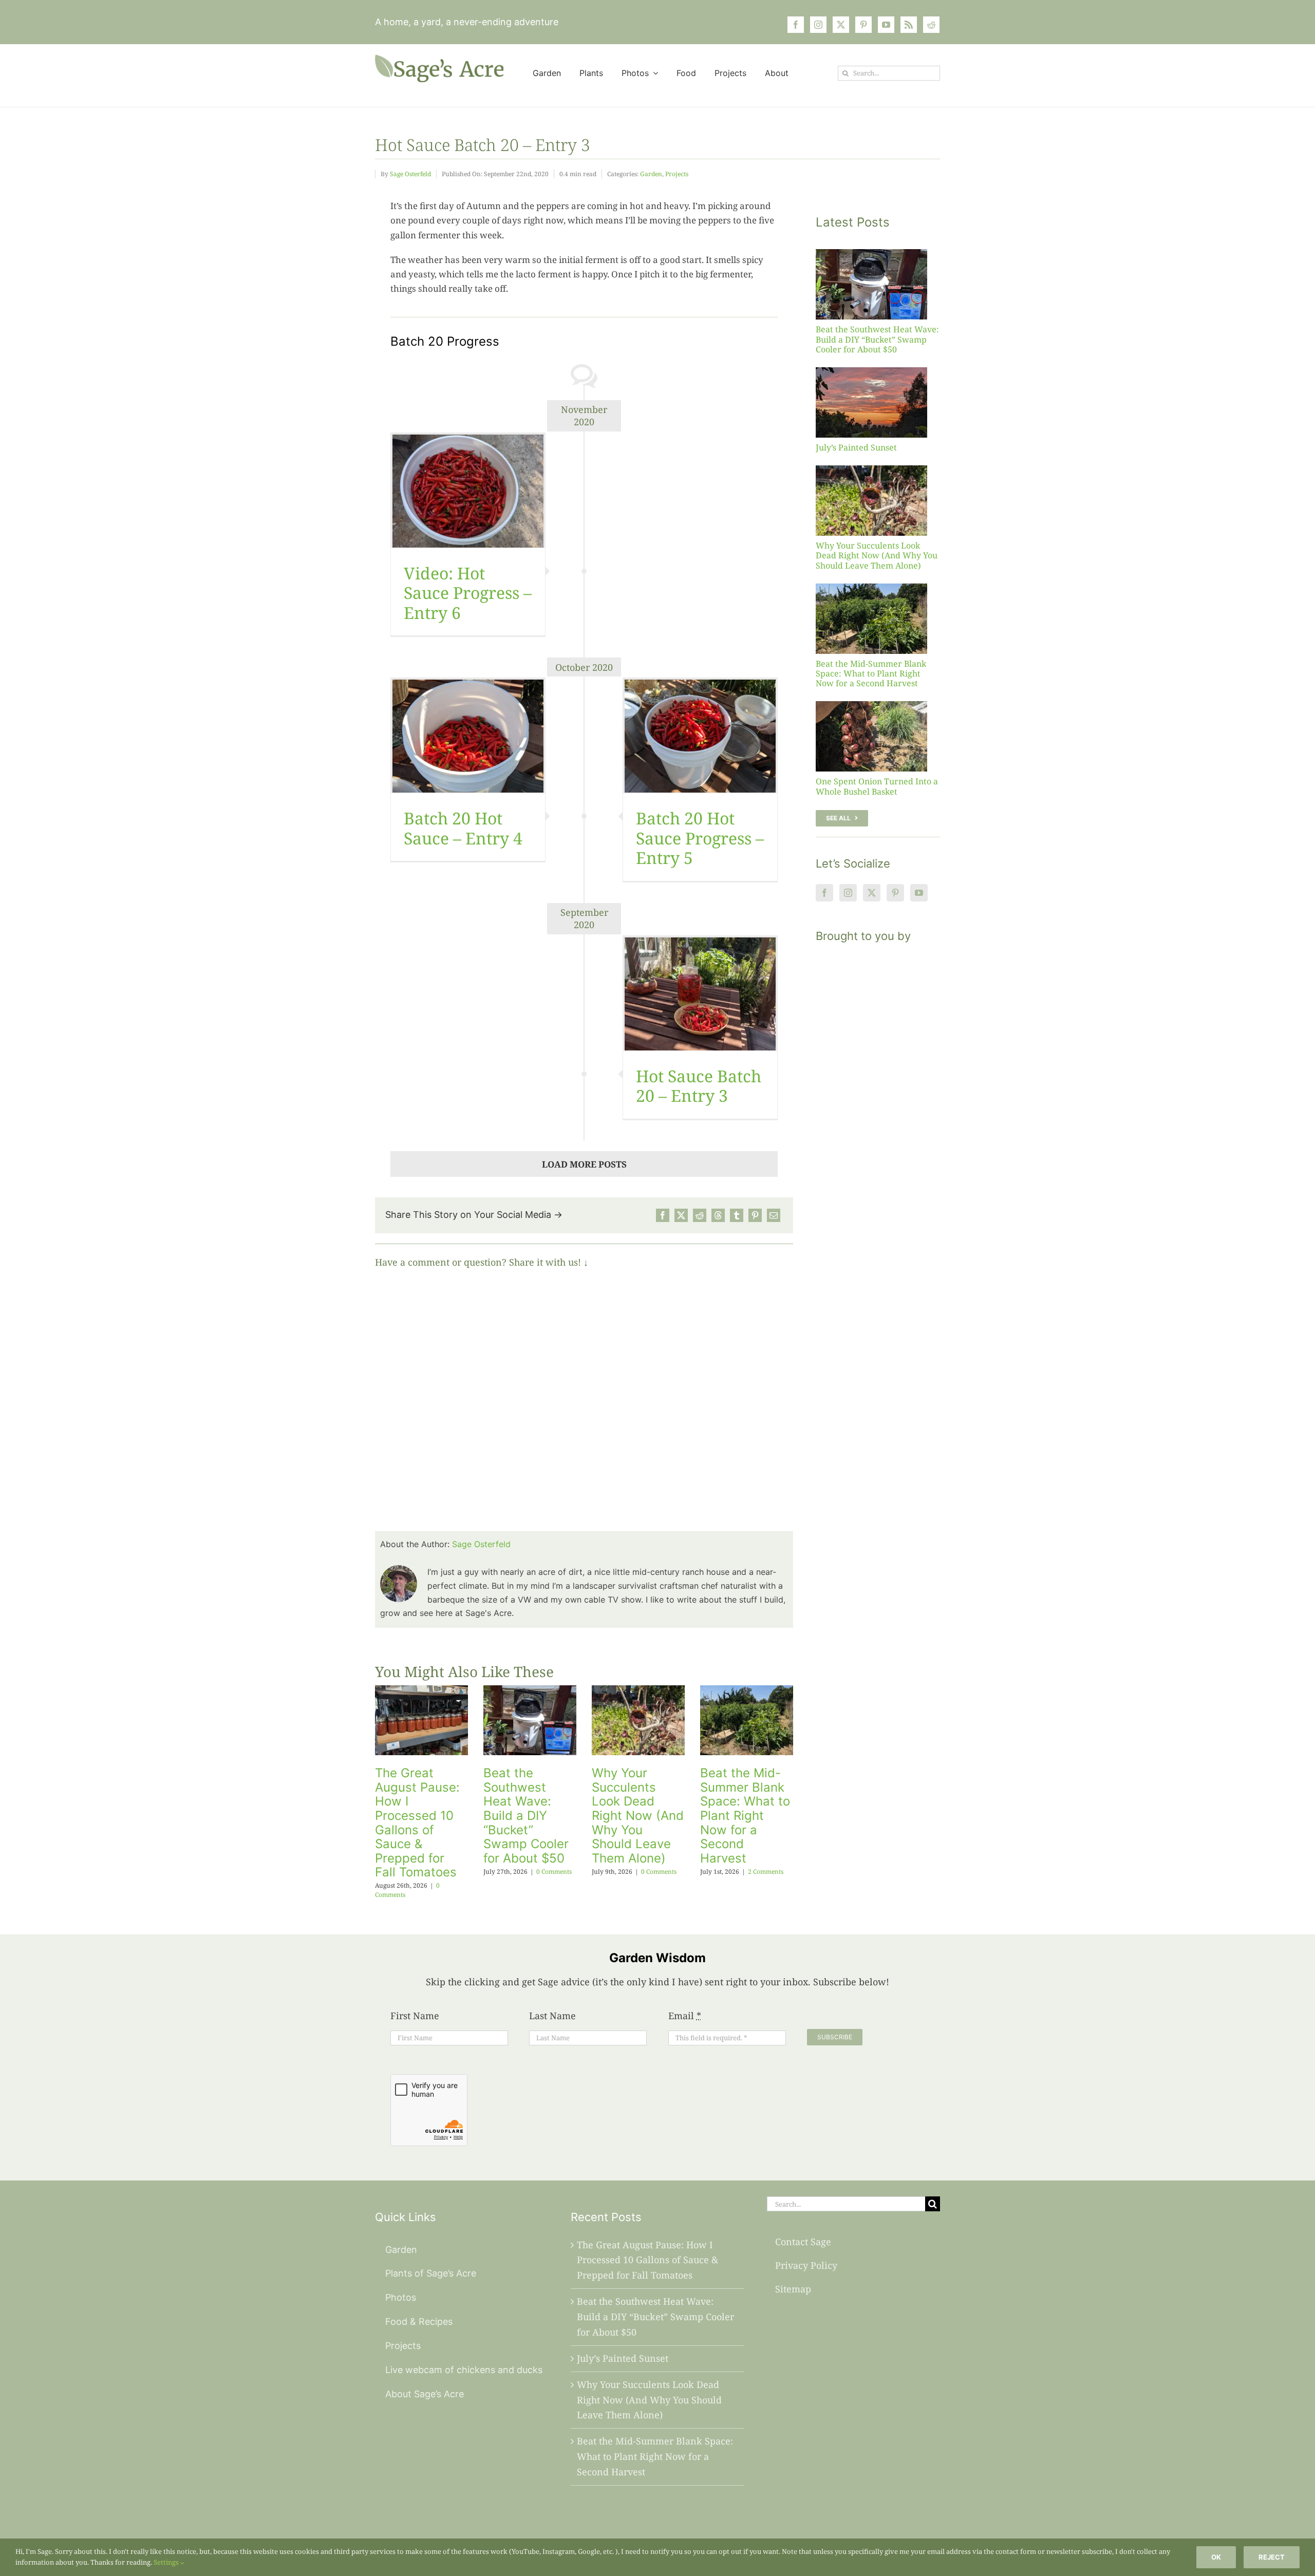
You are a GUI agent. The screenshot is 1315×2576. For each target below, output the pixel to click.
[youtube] (886, 25)
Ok (1216, 2557)
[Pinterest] (755, 1215)
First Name (415, 2016)
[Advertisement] (878, 1141)
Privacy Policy (806, 2265)
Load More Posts (584, 1164)
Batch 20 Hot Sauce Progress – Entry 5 (700, 838)
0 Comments (554, 1872)
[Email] (774, 1215)
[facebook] (796, 25)
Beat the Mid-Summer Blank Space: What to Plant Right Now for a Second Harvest (745, 1816)
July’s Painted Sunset (856, 447)
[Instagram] (848, 893)
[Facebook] (663, 1215)
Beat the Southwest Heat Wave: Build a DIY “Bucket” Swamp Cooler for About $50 (526, 1816)
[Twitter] (872, 893)
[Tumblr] (737, 1215)
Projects (677, 174)
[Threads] (718, 1215)
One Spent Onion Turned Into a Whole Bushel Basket (877, 786)
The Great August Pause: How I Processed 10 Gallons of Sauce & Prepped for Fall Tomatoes (417, 1822)
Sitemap (793, 2289)
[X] (681, 1215)
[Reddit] (700, 1215)
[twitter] (841, 25)
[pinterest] (863, 25)
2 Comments (766, 1872)
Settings (167, 2562)
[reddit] (931, 25)
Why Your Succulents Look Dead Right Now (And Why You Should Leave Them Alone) (638, 1816)
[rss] (909, 25)
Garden (651, 174)
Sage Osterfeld (410, 174)
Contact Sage (803, 2242)
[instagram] (818, 25)
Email (685, 2016)
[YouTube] (919, 893)
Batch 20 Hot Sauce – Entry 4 (463, 828)
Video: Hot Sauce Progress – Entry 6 (468, 593)
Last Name (552, 2016)
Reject (1272, 2557)
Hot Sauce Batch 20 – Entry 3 (699, 1086)
